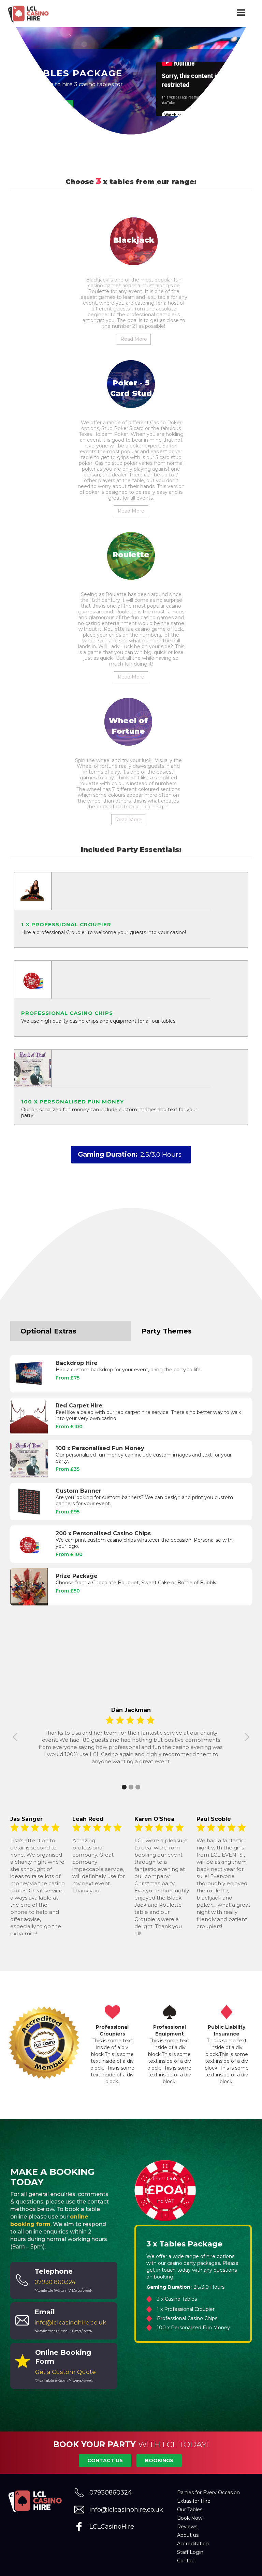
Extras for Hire (194, 2501)
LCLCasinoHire (112, 2527)
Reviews (187, 2527)
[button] (242, 14)
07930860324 (111, 2493)
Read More (134, 339)
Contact (187, 2561)
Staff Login (190, 2552)
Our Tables (190, 2510)
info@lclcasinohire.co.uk (126, 2510)
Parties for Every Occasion (208, 2493)
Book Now (190, 2518)
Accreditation (193, 2544)
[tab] (71, 1331)
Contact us (105, 2460)
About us (188, 2535)
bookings (159, 2460)
